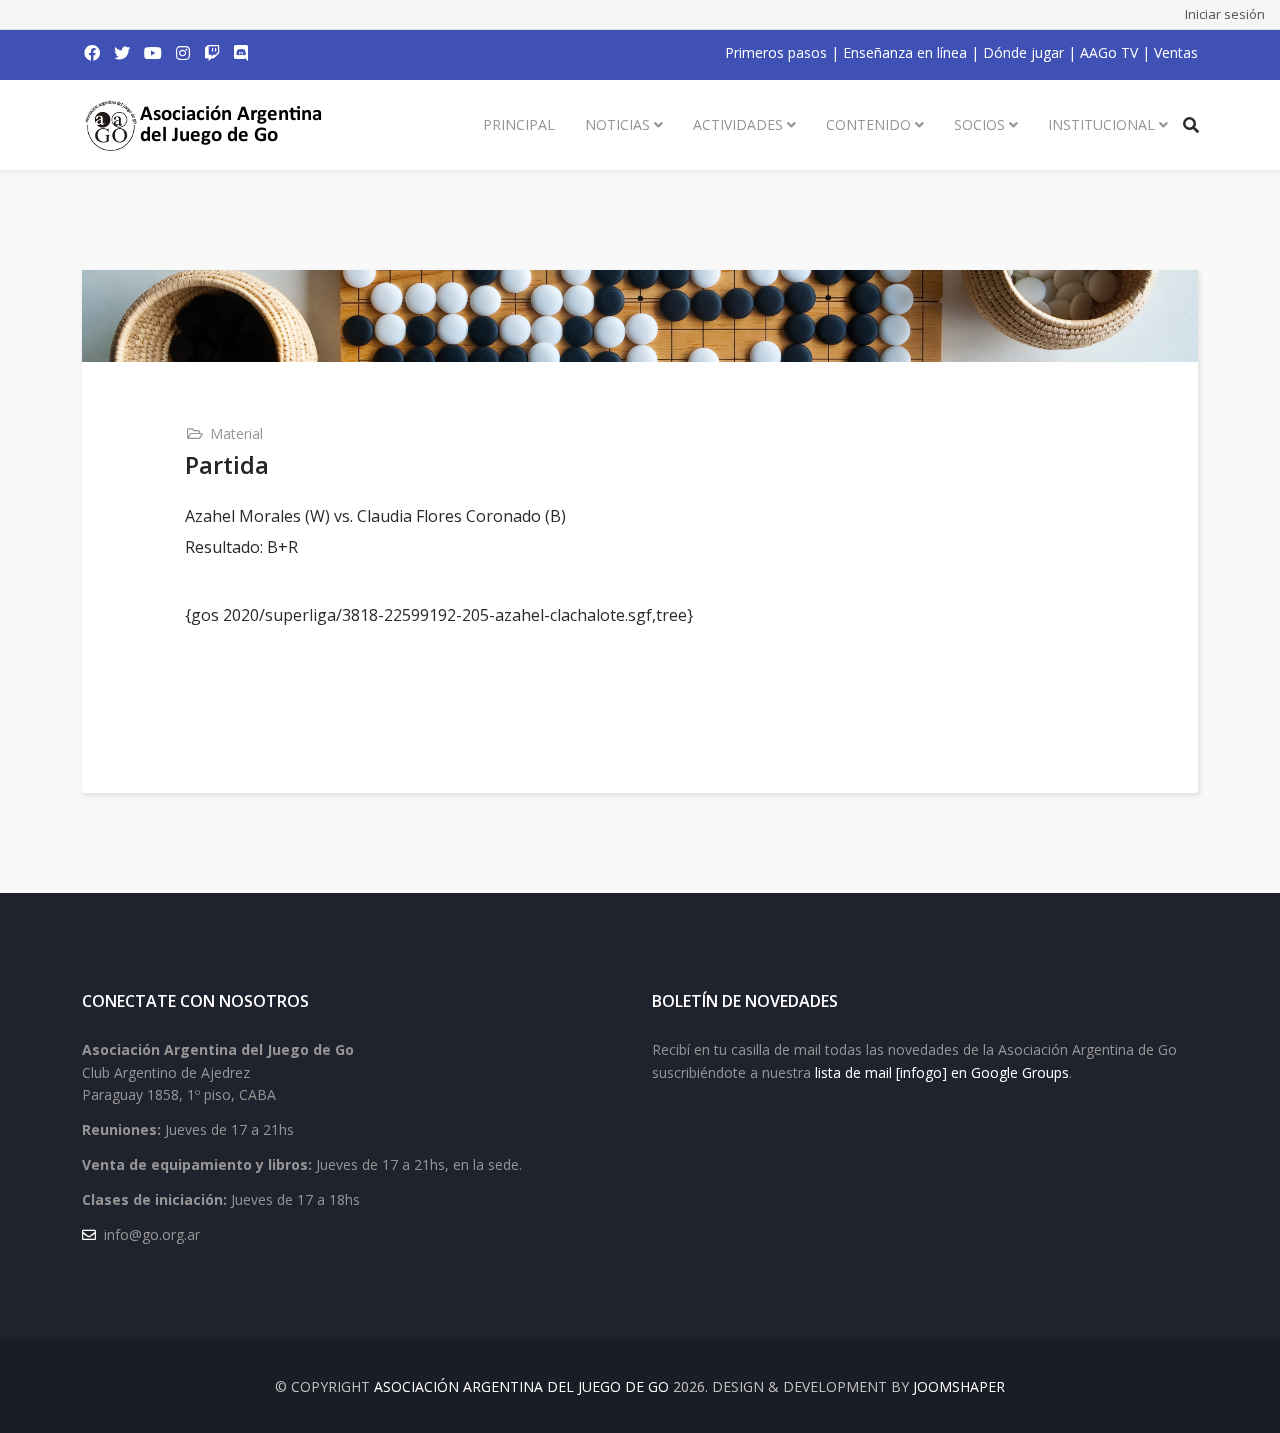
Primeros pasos (776, 52)
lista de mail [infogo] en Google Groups (942, 1072)
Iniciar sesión (1225, 14)
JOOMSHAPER (959, 1386)
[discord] (241, 53)
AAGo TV (1109, 52)
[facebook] (92, 53)
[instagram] (183, 53)
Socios (979, 124)
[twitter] (122, 53)
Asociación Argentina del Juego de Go (521, 1386)
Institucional (1101, 124)
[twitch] (212, 53)
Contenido (868, 124)
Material (236, 433)
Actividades (738, 124)
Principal (519, 124)
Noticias (617, 124)
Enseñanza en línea (905, 52)
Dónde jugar (1023, 52)
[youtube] (153, 53)
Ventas (1176, 52)
